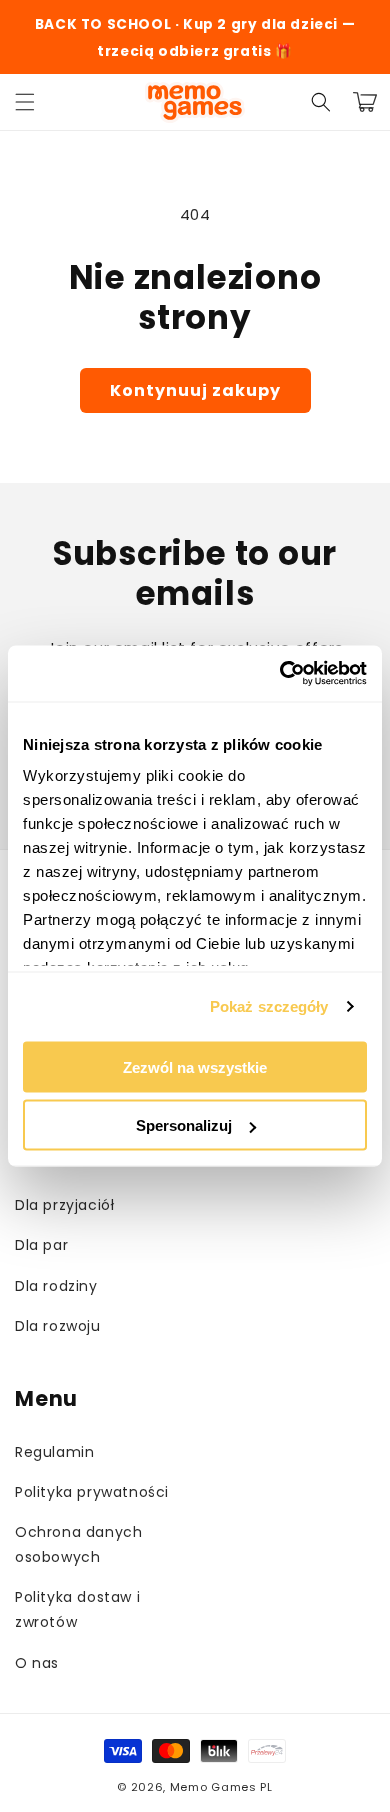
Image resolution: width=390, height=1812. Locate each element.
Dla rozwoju (58, 1326)
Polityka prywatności (92, 1492)
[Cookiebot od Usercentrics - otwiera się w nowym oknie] (280, 674)
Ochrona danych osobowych (78, 1544)
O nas (37, 1663)
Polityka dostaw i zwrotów (77, 1609)
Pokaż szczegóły (269, 1006)
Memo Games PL (221, 1787)
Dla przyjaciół (64, 1205)
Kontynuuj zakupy (195, 390)
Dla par (41, 1245)
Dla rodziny (56, 1286)
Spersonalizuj (184, 1125)
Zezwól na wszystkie (195, 1066)
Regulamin (54, 1452)
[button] (25, 102)
